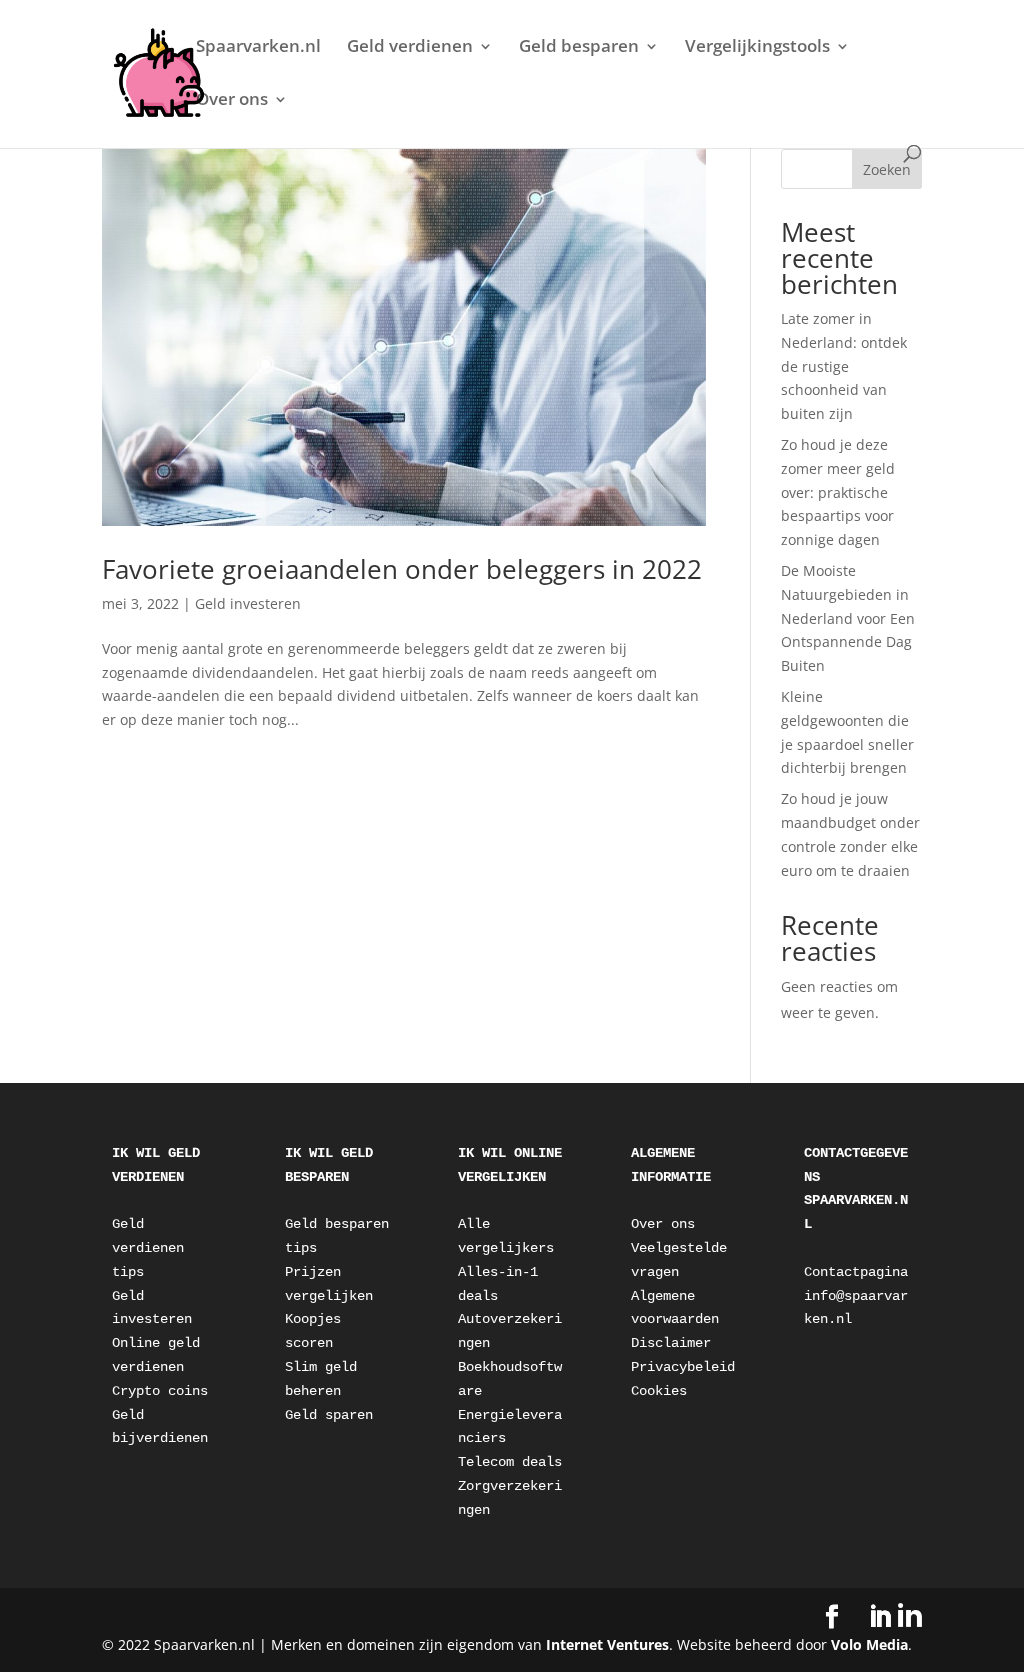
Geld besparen (579, 48)
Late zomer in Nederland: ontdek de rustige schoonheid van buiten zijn (844, 366)
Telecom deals (510, 1462)
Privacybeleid (683, 1367)
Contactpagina (856, 1272)
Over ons (232, 101)
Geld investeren (248, 603)
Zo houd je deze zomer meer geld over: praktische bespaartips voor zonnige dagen (838, 492)
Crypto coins (160, 1391)
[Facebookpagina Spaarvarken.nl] (832, 1617)
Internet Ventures (607, 1644)
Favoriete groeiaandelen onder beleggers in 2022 (402, 569)
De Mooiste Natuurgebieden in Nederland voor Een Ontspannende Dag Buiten (848, 618)
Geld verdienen (410, 48)
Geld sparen (329, 1415)
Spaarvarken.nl (258, 48)
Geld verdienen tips (152, 1248)
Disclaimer (671, 1343)
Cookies (659, 1391)
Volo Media (869, 1644)
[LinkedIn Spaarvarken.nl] (895, 1616)
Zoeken (887, 169)
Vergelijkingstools (757, 48)
